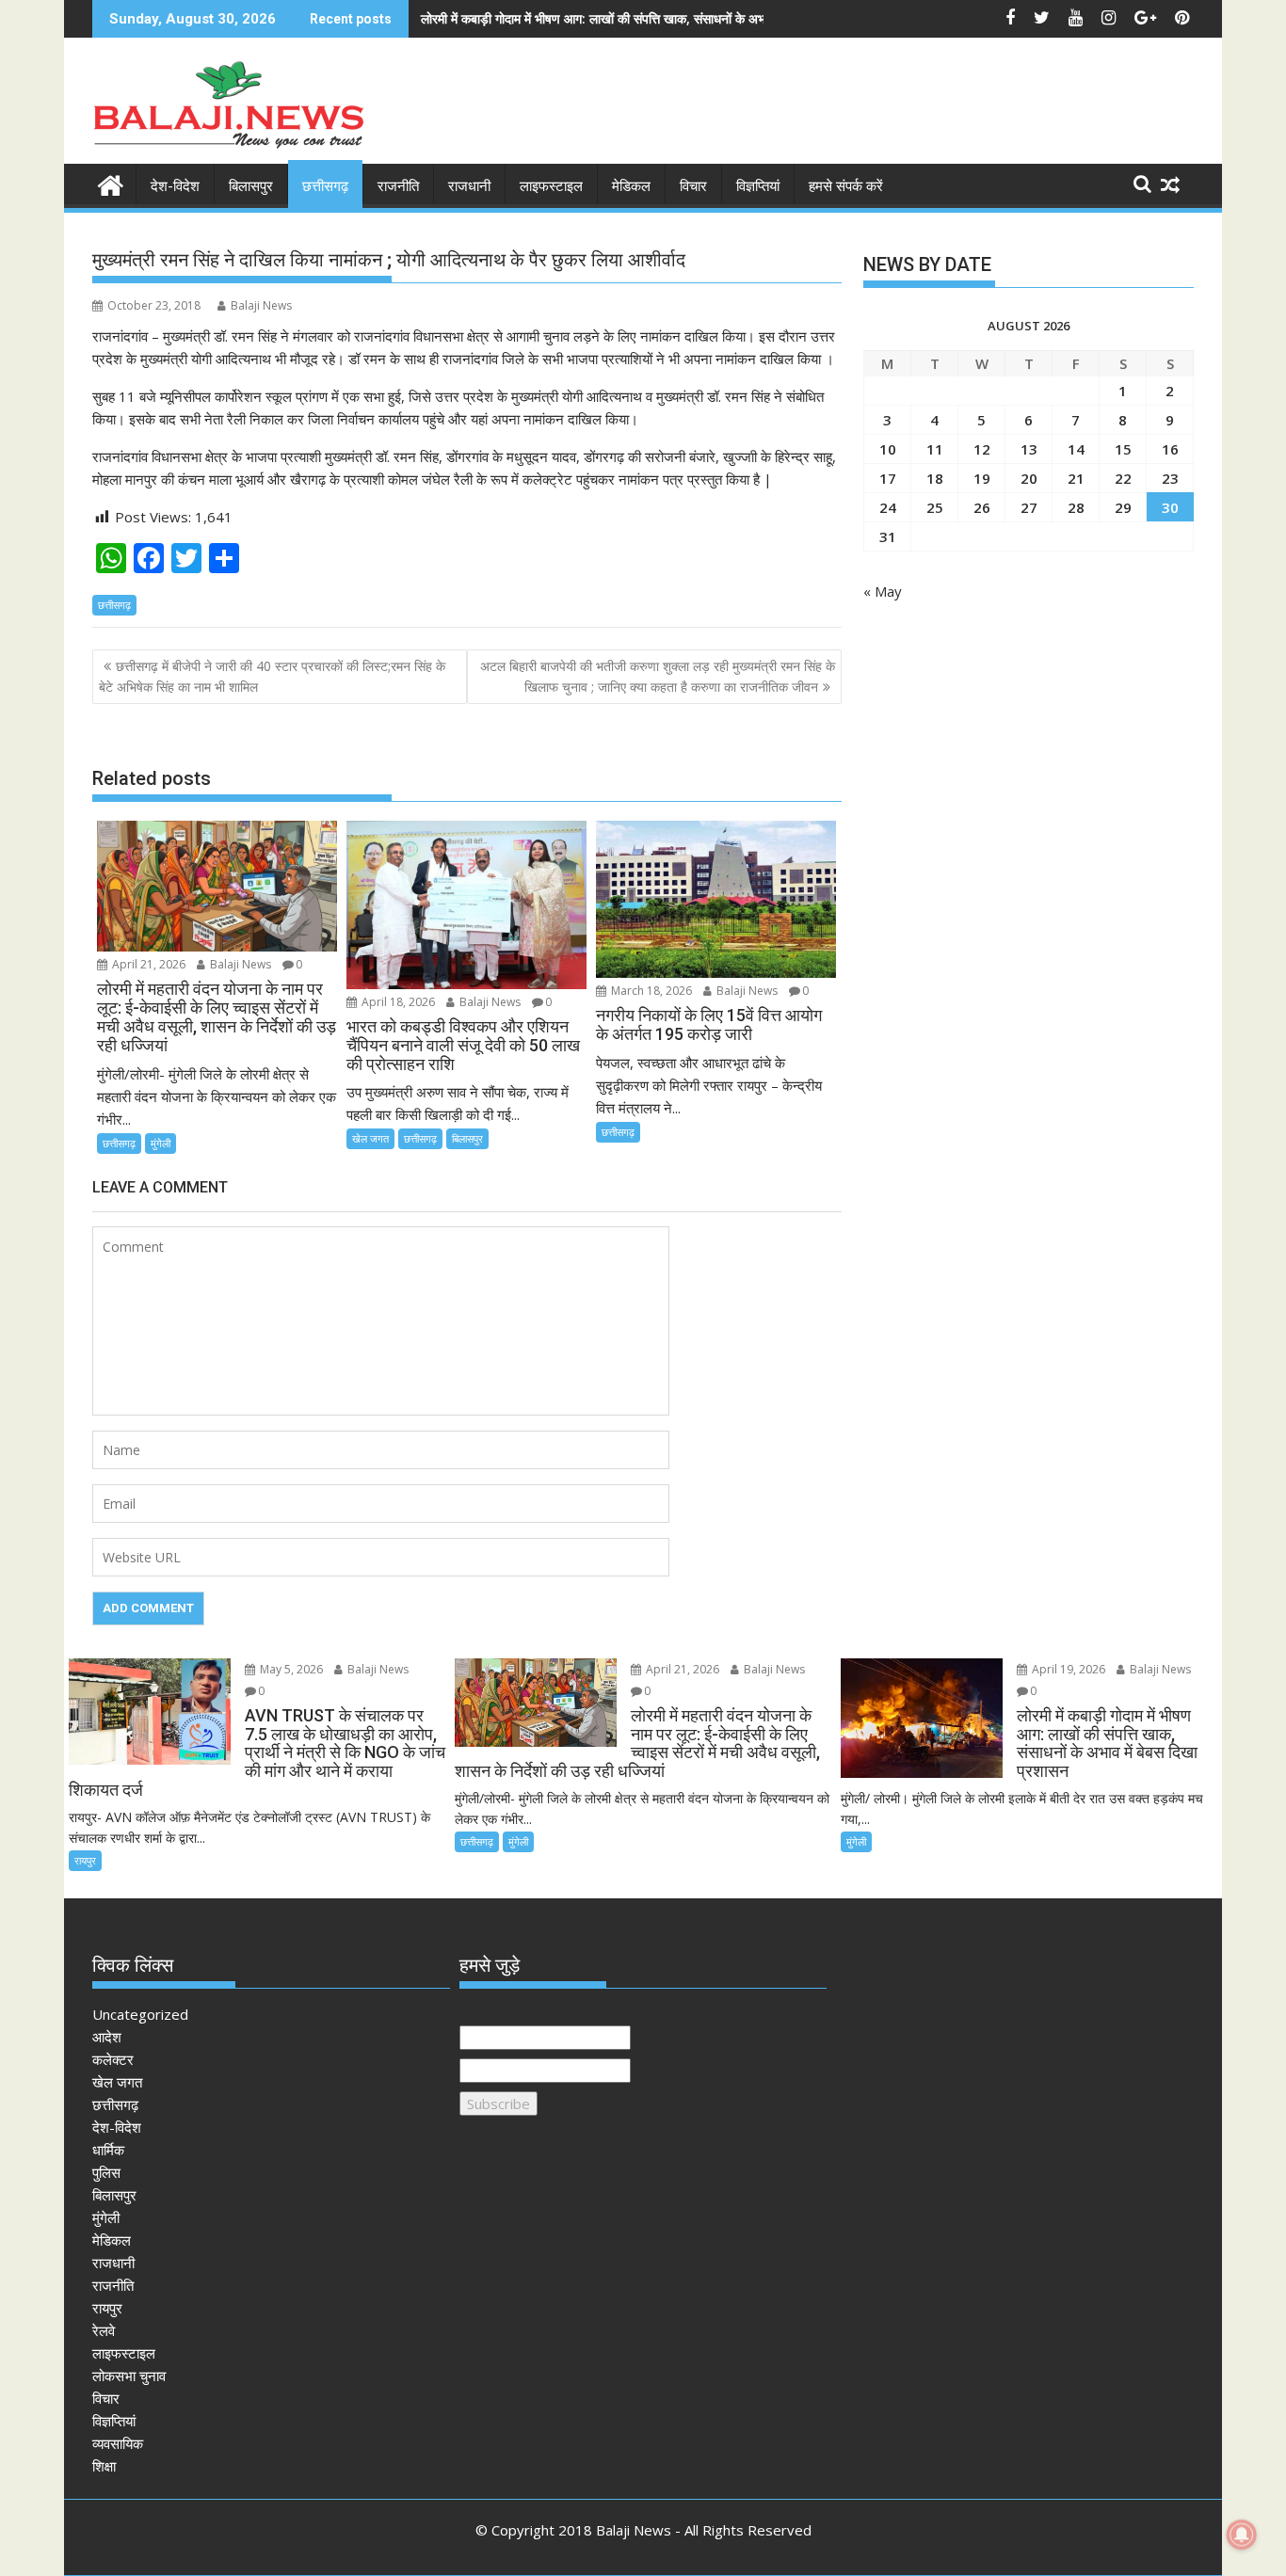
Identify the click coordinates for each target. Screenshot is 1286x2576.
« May (883, 591)
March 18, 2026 (650, 991)
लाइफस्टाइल (551, 186)
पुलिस (106, 2172)
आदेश (107, 2037)
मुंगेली (161, 1143)
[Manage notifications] (1242, 2535)
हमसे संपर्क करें (846, 186)
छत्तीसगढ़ (325, 186)
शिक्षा (104, 2466)
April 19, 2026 (1067, 1669)
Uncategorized (140, 2014)
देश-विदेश (175, 186)
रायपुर (85, 1860)
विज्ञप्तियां (758, 186)
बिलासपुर (251, 186)
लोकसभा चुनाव (129, 2376)
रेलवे (104, 2330)
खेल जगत (370, 1138)
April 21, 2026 (147, 964)
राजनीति (398, 186)
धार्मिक (108, 2150)
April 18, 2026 (397, 1002)
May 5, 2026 (290, 1669)
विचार (693, 186)
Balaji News (261, 305)
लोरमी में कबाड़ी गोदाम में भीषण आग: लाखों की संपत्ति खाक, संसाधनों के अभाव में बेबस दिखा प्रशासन (651, 18)
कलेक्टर (113, 2059)
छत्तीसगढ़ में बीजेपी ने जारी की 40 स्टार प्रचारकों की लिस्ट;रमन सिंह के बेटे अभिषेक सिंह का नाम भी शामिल (272, 676)
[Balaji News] (111, 183)
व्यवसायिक (118, 2443)
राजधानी (469, 186)
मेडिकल (631, 186)
